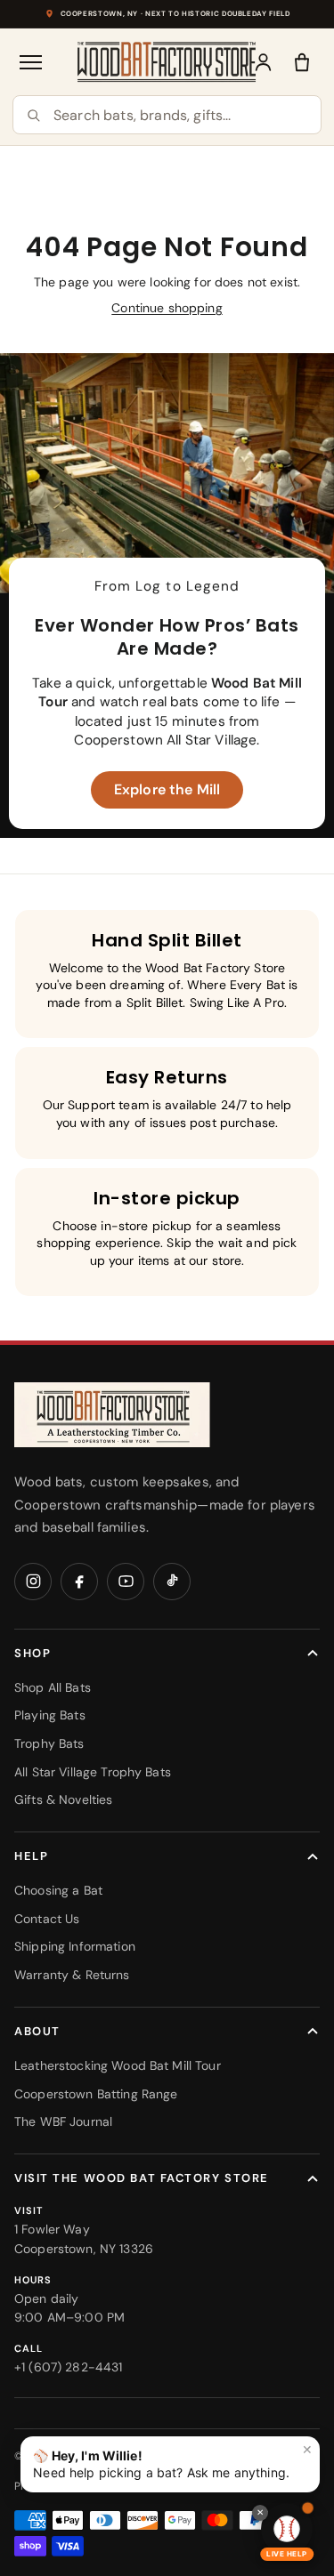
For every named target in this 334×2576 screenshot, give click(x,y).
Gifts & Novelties (63, 1799)
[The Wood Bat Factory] (167, 62)
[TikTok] (172, 1582)
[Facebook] (79, 1582)
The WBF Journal (63, 2121)
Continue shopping (167, 308)
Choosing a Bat (58, 1890)
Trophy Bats (49, 1743)
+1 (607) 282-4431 (68, 2367)
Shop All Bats (53, 1687)
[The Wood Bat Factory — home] (112, 1415)
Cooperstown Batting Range (96, 2094)
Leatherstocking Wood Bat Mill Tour (118, 2065)
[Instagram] (33, 1582)
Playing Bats (50, 1715)
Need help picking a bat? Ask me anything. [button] (173, 2461)
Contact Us (47, 1919)
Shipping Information (75, 1946)
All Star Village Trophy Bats (93, 1772)
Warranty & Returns (72, 1975)
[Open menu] (32, 62)
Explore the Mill (167, 789)
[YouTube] (126, 1582)
